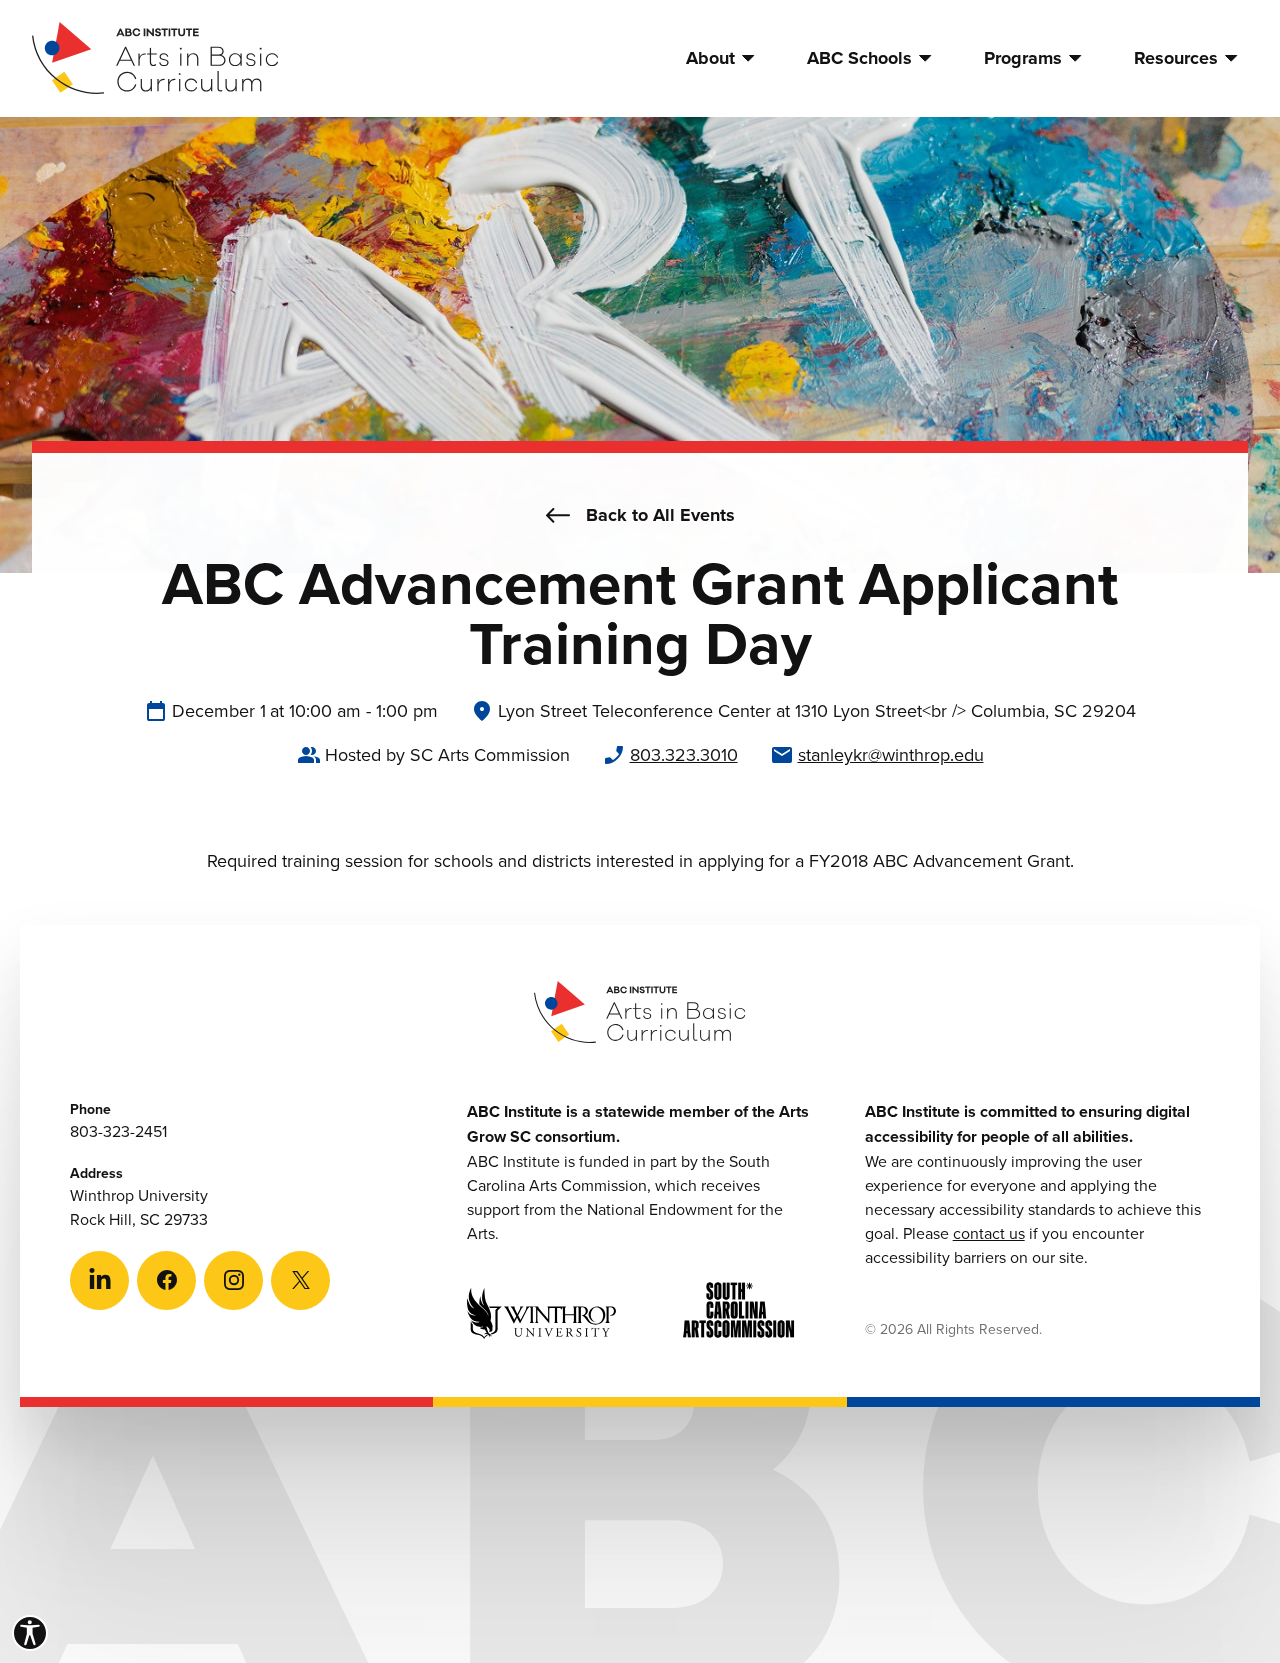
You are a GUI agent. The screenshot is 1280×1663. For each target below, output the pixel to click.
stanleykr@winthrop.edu (891, 754)
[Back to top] (1209, 1592)
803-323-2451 (118, 1131)
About (710, 58)
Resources (1176, 58)
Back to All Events (660, 515)
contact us (989, 1233)
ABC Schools (859, 58)
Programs (1023, 58)
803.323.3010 (684, 754)
